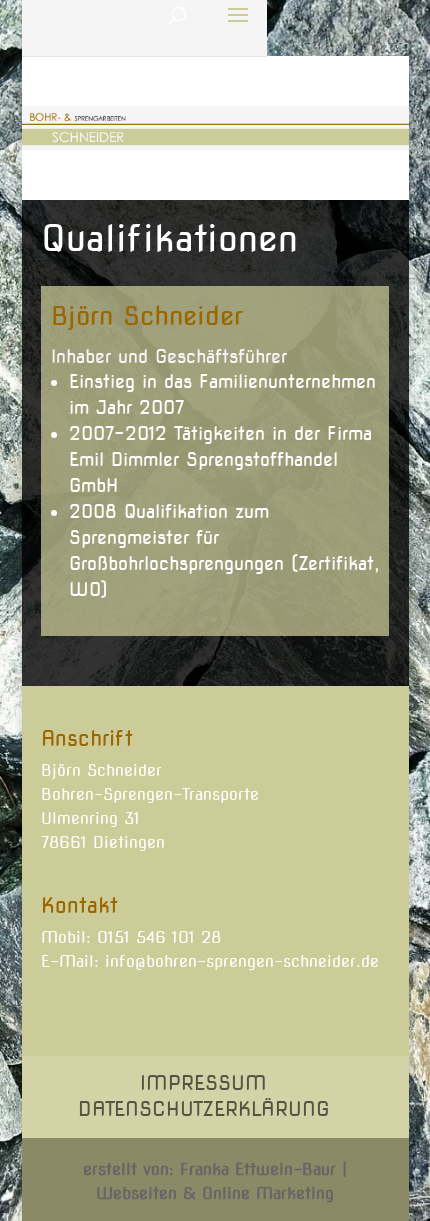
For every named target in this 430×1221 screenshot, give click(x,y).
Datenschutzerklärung (204, 1109)
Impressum (203, 1083)
